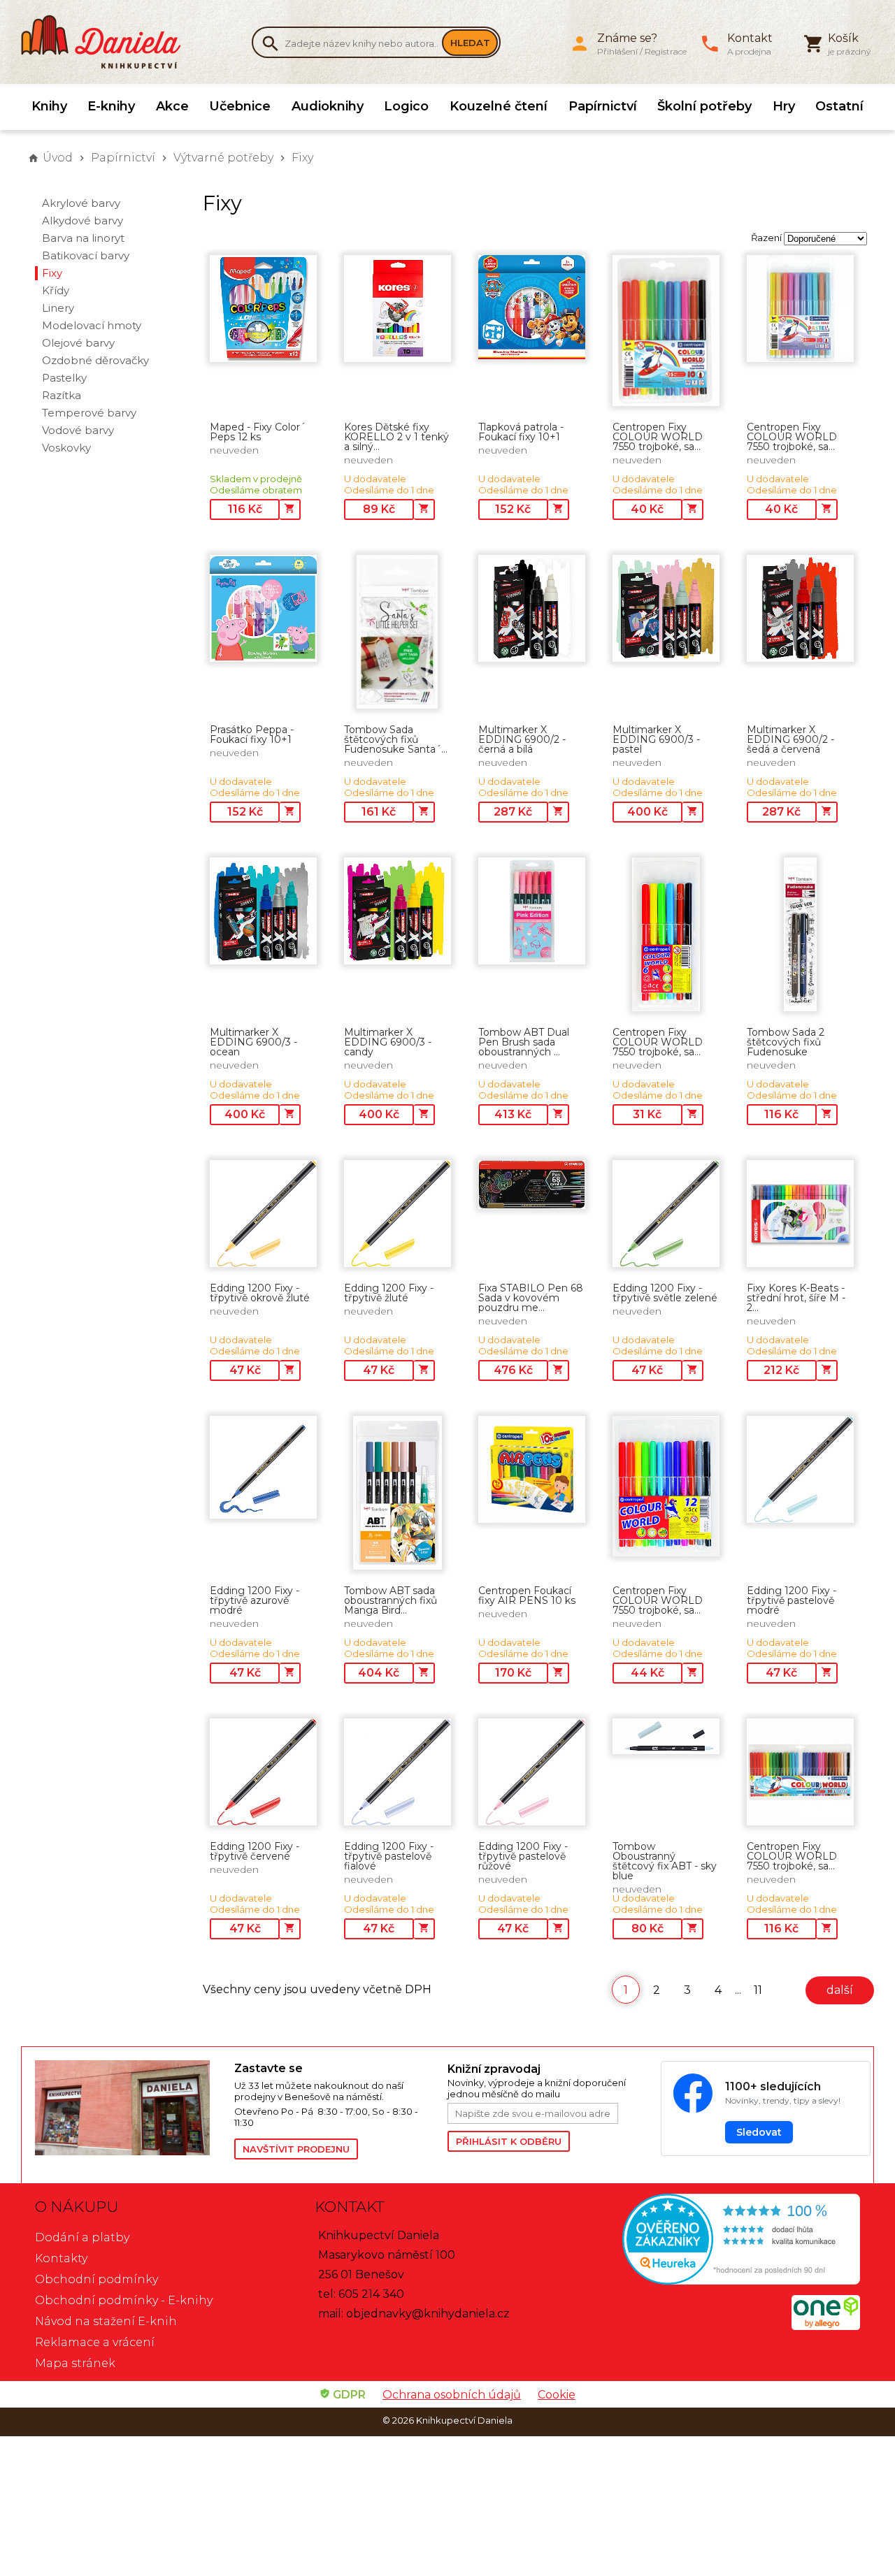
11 (758, 1990)
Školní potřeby (704, 106)
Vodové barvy (78, 430)
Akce (172, 106)
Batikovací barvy (86, 255)
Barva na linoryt (83, 238)
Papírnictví (603, 106)
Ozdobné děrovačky (95, 360)
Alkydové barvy (83, 220)
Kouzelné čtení (499, 106)
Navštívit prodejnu (296, 2149)
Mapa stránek (75, 2363)
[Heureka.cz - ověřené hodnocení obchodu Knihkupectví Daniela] (727, 2241)
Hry (784, 106)
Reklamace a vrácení (95, 2342)
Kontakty (61, 2258)
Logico (406, 106)
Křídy (56, 290)
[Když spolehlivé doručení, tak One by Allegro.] (826, 2326)
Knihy (49, 106)
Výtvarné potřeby (223, 158)
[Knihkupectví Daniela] (108, 42)
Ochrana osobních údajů (452, 2395)
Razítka (62, 395)
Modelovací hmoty (92, 325)
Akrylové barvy (81, 203)
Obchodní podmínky (96, 2279)
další (840, 1990)
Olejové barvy (78, 343)
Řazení (766, 238)
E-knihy (111, 106)
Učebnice (240, 106)
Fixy (302, 158)
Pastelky (64, 378)
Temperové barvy (89, 413)
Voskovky (66, 448)
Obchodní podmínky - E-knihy (124, 2300)
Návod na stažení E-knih (106, 2321)
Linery (58, 308)
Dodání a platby (82, 2237)
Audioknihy (328, 106)
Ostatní (839, 106)
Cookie (557, 2395)
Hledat (470, 43)
